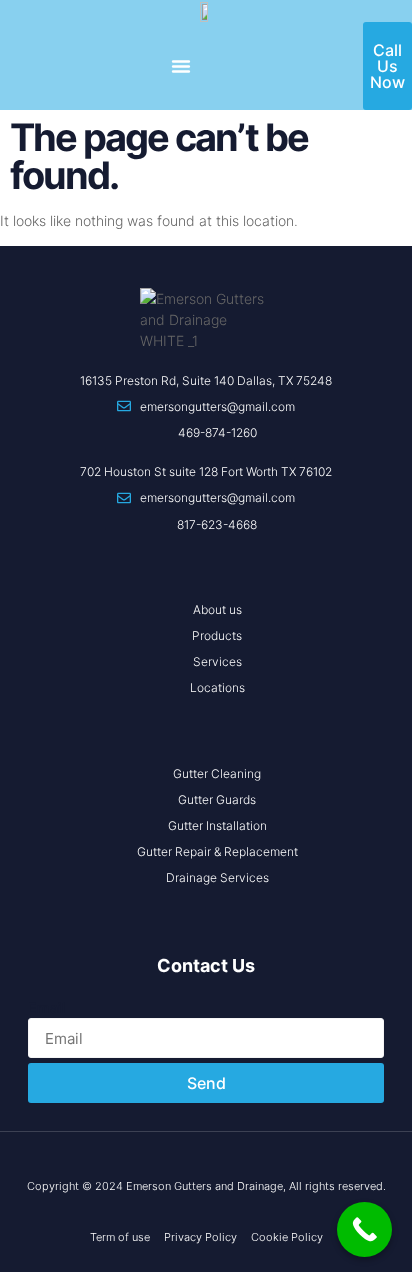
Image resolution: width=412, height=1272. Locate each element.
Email (47, 1007)
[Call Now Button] (364, 1229)
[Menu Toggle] (181, 66)
